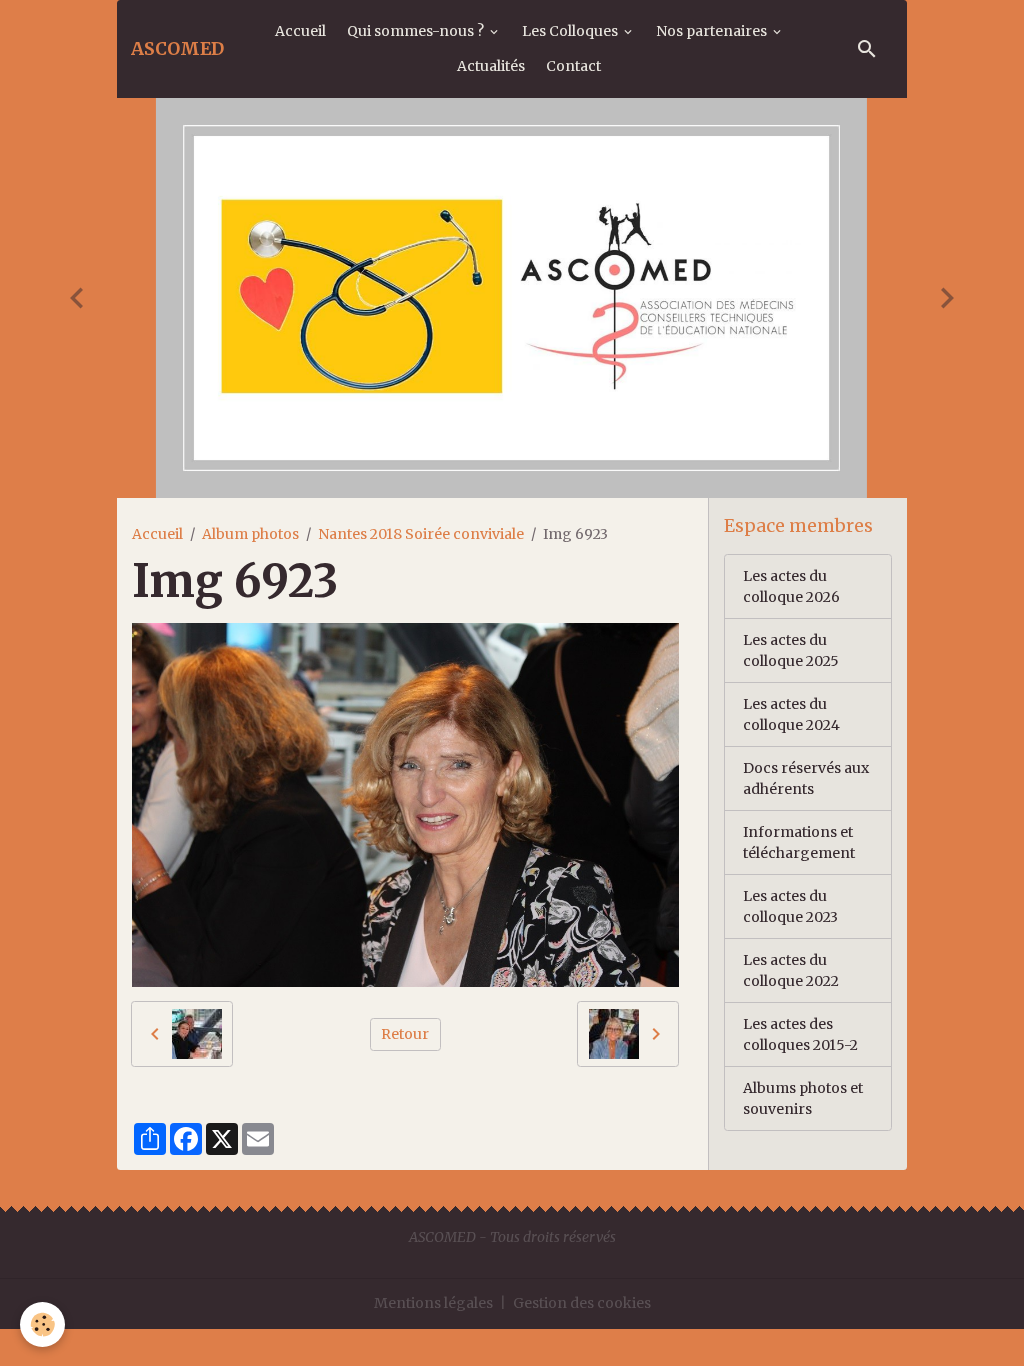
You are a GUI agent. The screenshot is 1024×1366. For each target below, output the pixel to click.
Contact (573, 66)
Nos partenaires (713, 31)
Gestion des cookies (582, 1303)
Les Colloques (571, 31)
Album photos (250, 534)
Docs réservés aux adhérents (806, 778)
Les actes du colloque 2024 (791, 714)
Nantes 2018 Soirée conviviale (421, 534)
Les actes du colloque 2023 (790, 906)
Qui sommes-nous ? (417, 31)
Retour (405, 1034)
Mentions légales (433, 1303)
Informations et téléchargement (799, 842)
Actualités (491, 66)
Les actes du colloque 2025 (791, 650)
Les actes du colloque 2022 (791, 970)
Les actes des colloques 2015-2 (800, 1034)
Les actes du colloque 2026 (791, 586)
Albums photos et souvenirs (803, 1098)
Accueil (300, 31)
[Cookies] (42, 1324)
